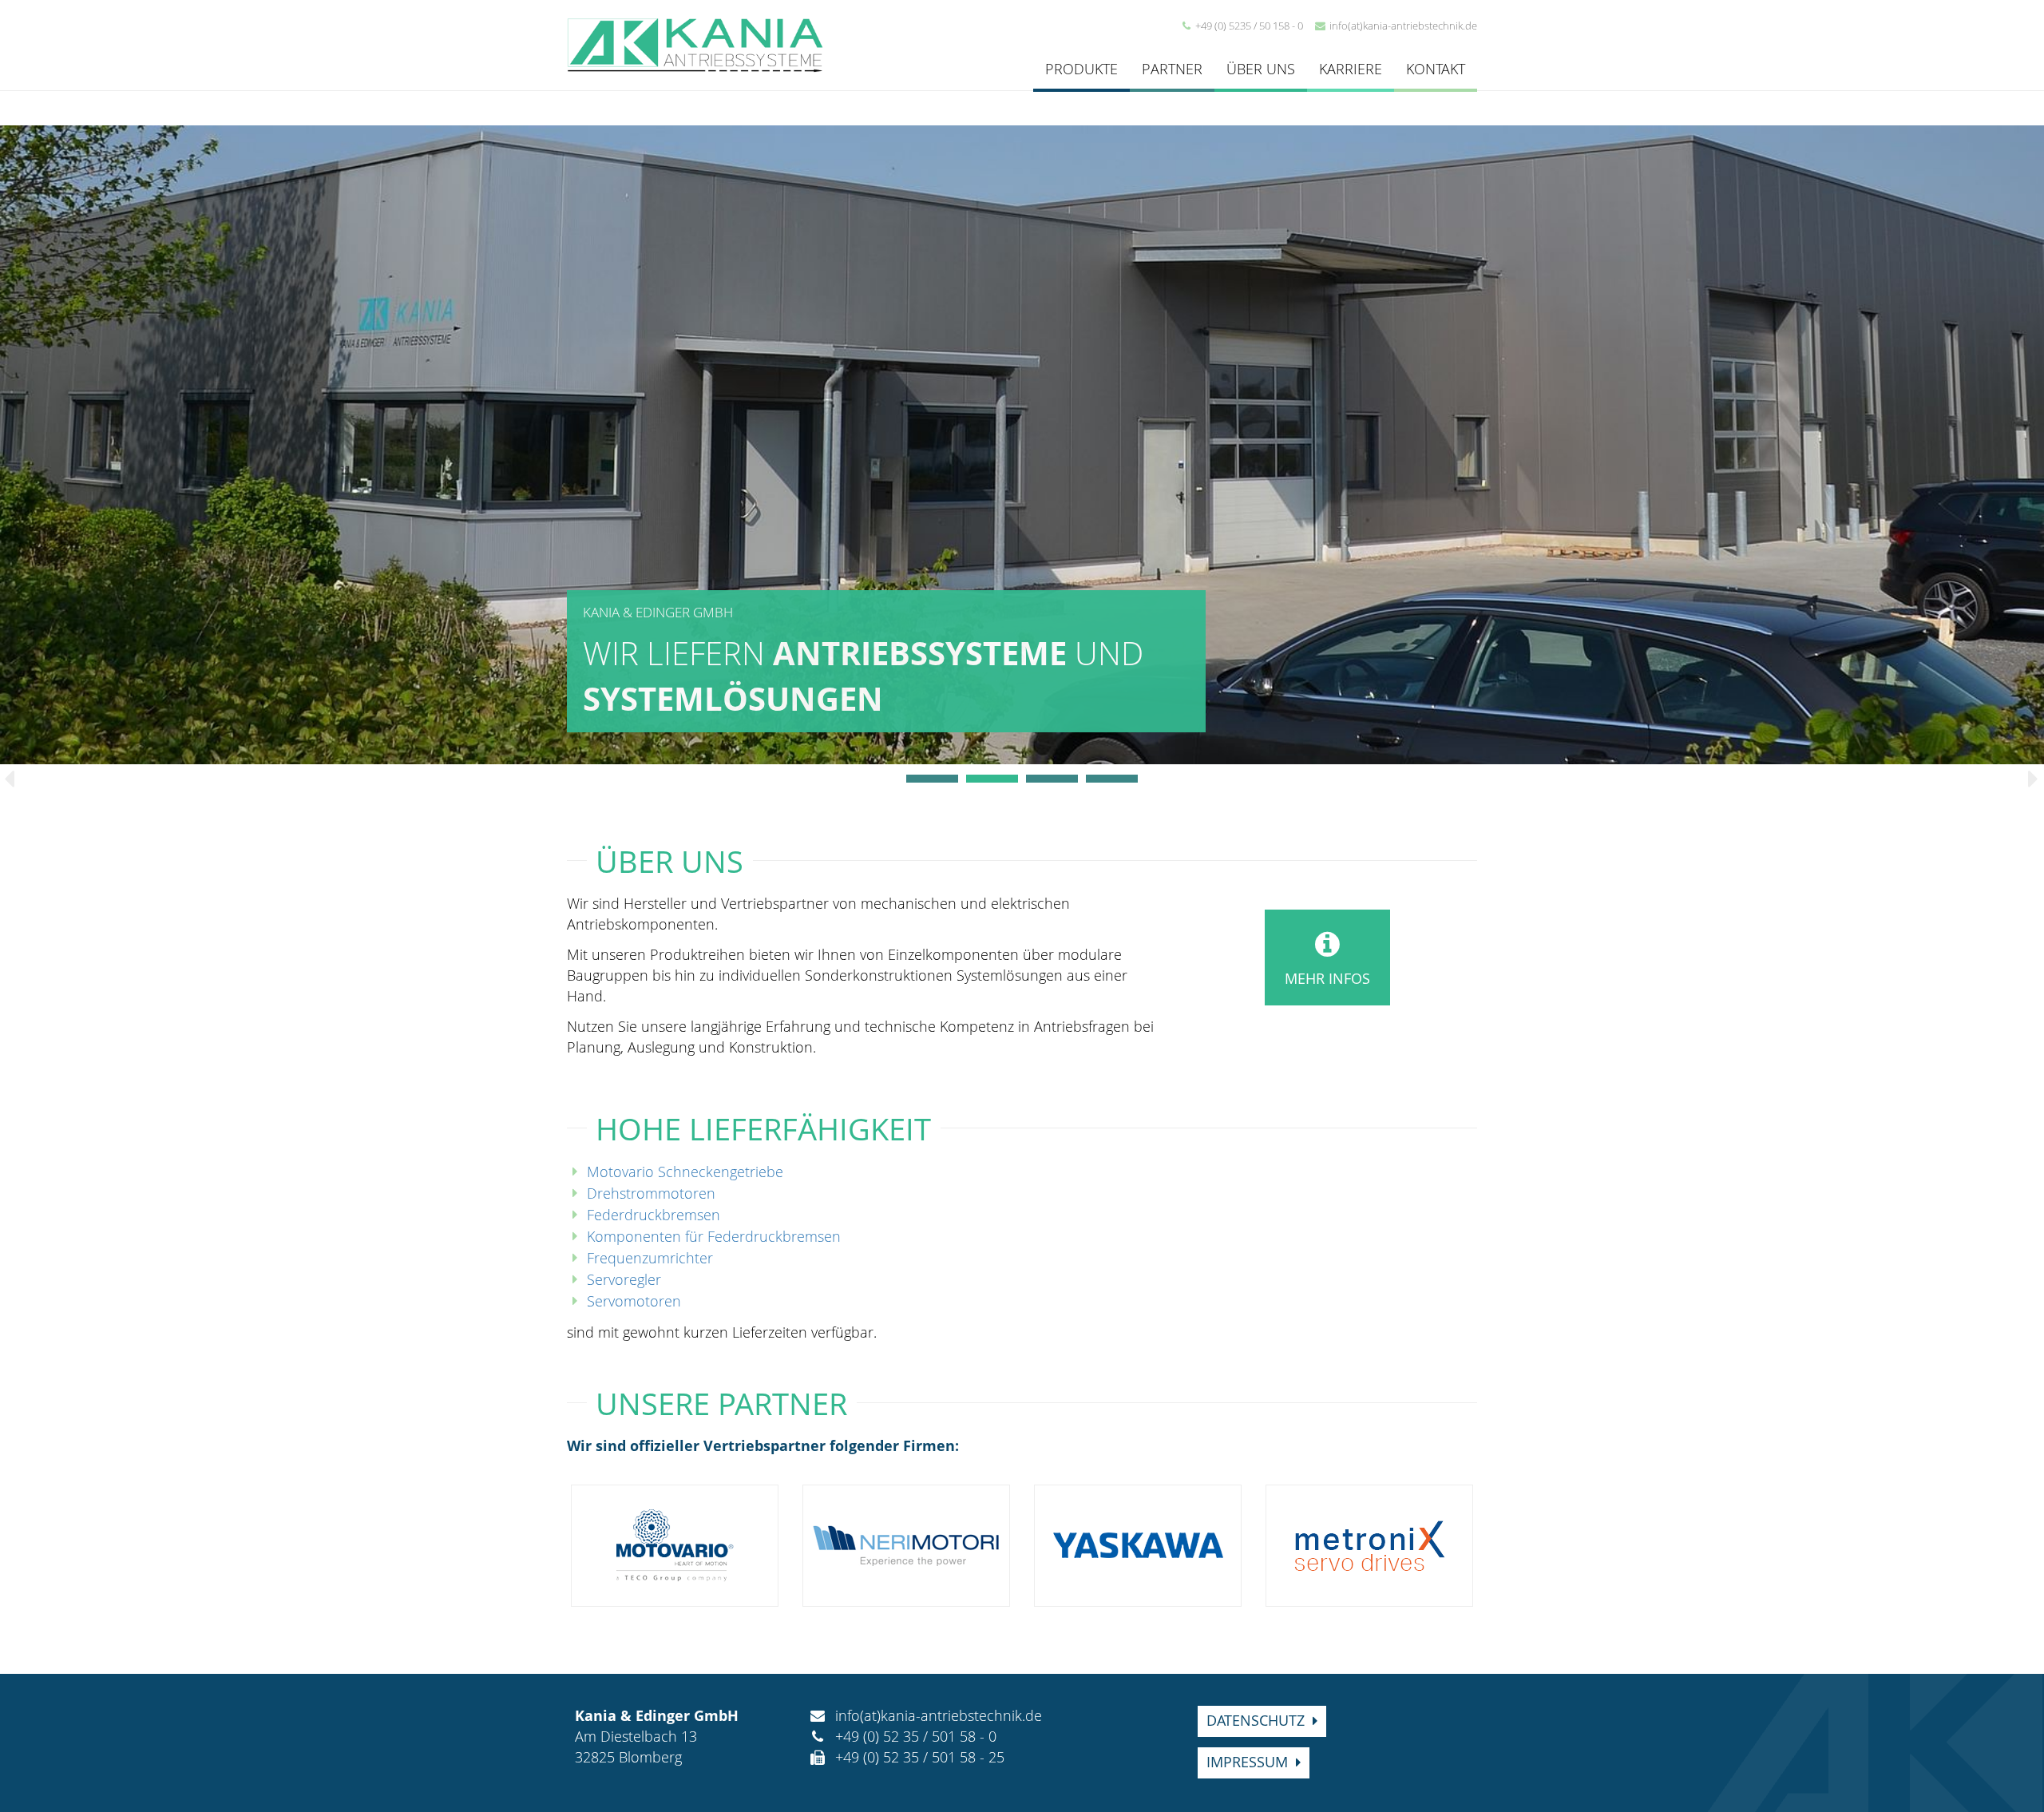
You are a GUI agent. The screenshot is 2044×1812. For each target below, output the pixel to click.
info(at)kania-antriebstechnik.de (1403, 26)
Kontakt (1436, 69)
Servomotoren (634, 1301)
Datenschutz (1256, 1720)
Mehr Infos (1327, 978)
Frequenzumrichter (650, 1258)
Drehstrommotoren (651, 1193)
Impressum (1247, 1762)
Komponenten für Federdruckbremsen (714, 1236)
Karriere (1351, 69)
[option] (1022, 445)
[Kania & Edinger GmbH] (695, 43)
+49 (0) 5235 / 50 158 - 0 (1249, 26)
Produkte (1081, 69)
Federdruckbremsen (654, 1215)
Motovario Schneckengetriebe (685, 1172)
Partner (1172, 69)
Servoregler (624, 1279)
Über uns (1261, 69)
